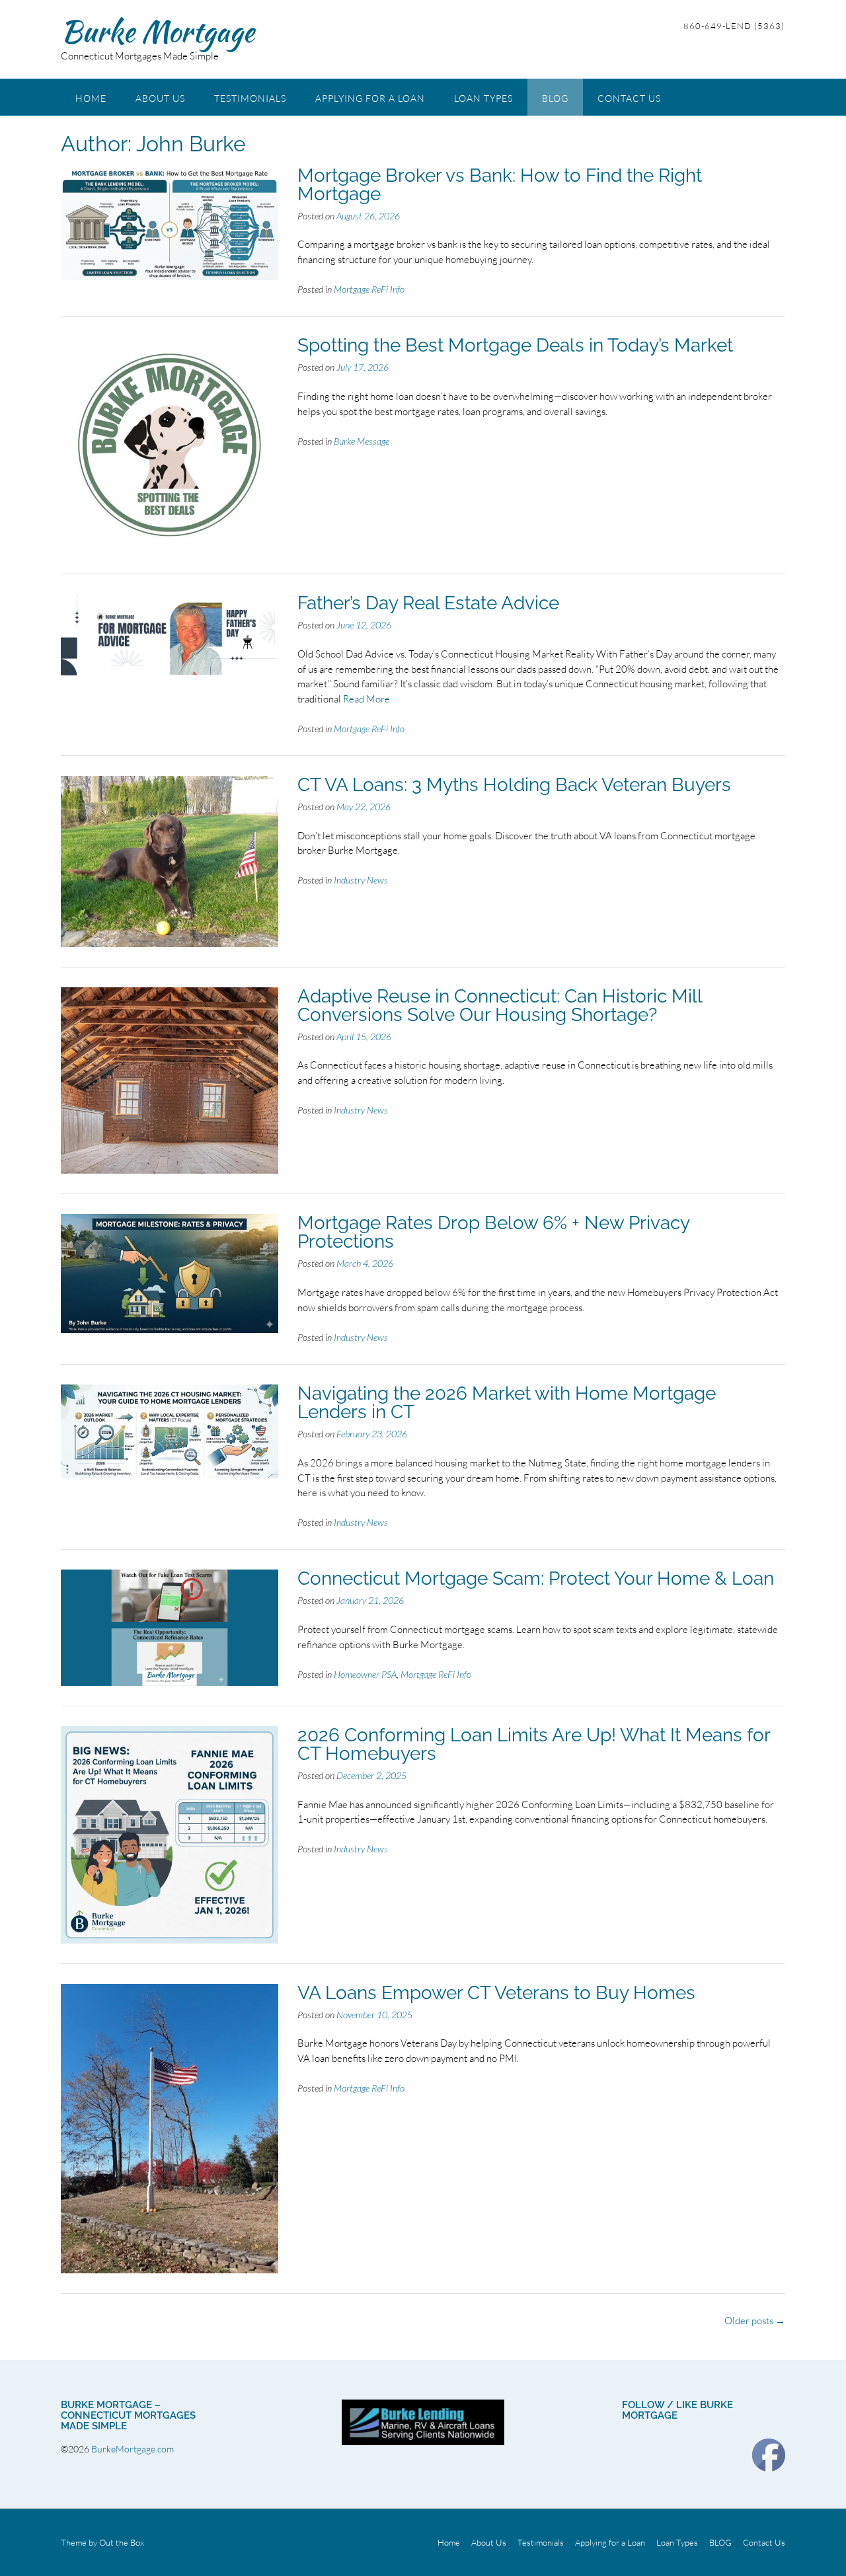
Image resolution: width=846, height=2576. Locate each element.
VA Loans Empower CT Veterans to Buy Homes (496, 1993)
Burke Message (362, 441)
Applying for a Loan (370, 98)
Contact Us (629, 98)
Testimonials (250, 98)
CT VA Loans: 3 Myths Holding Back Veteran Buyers (514, 785)
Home (91, 98)
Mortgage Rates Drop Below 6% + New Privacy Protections (493, 1232)
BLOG (555, 98)
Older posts (755, 2321)
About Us (160, 98)
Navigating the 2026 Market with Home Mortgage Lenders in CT (507, 1403)
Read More (366, 699)
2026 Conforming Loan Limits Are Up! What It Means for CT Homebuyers (534, 1744)
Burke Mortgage (158, 31)
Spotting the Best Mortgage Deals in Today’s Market (515, 345)
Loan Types (483, 98)
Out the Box (122, 2542)
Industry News (361, 880)
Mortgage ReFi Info (369, 289)
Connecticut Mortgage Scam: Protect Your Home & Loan (536, 1578)
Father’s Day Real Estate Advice (428, 603)
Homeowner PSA (365, 1674)
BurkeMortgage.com (134, 2449)
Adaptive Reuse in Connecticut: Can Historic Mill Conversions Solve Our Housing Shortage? (500, 1005)
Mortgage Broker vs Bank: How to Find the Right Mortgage (500, 185)
